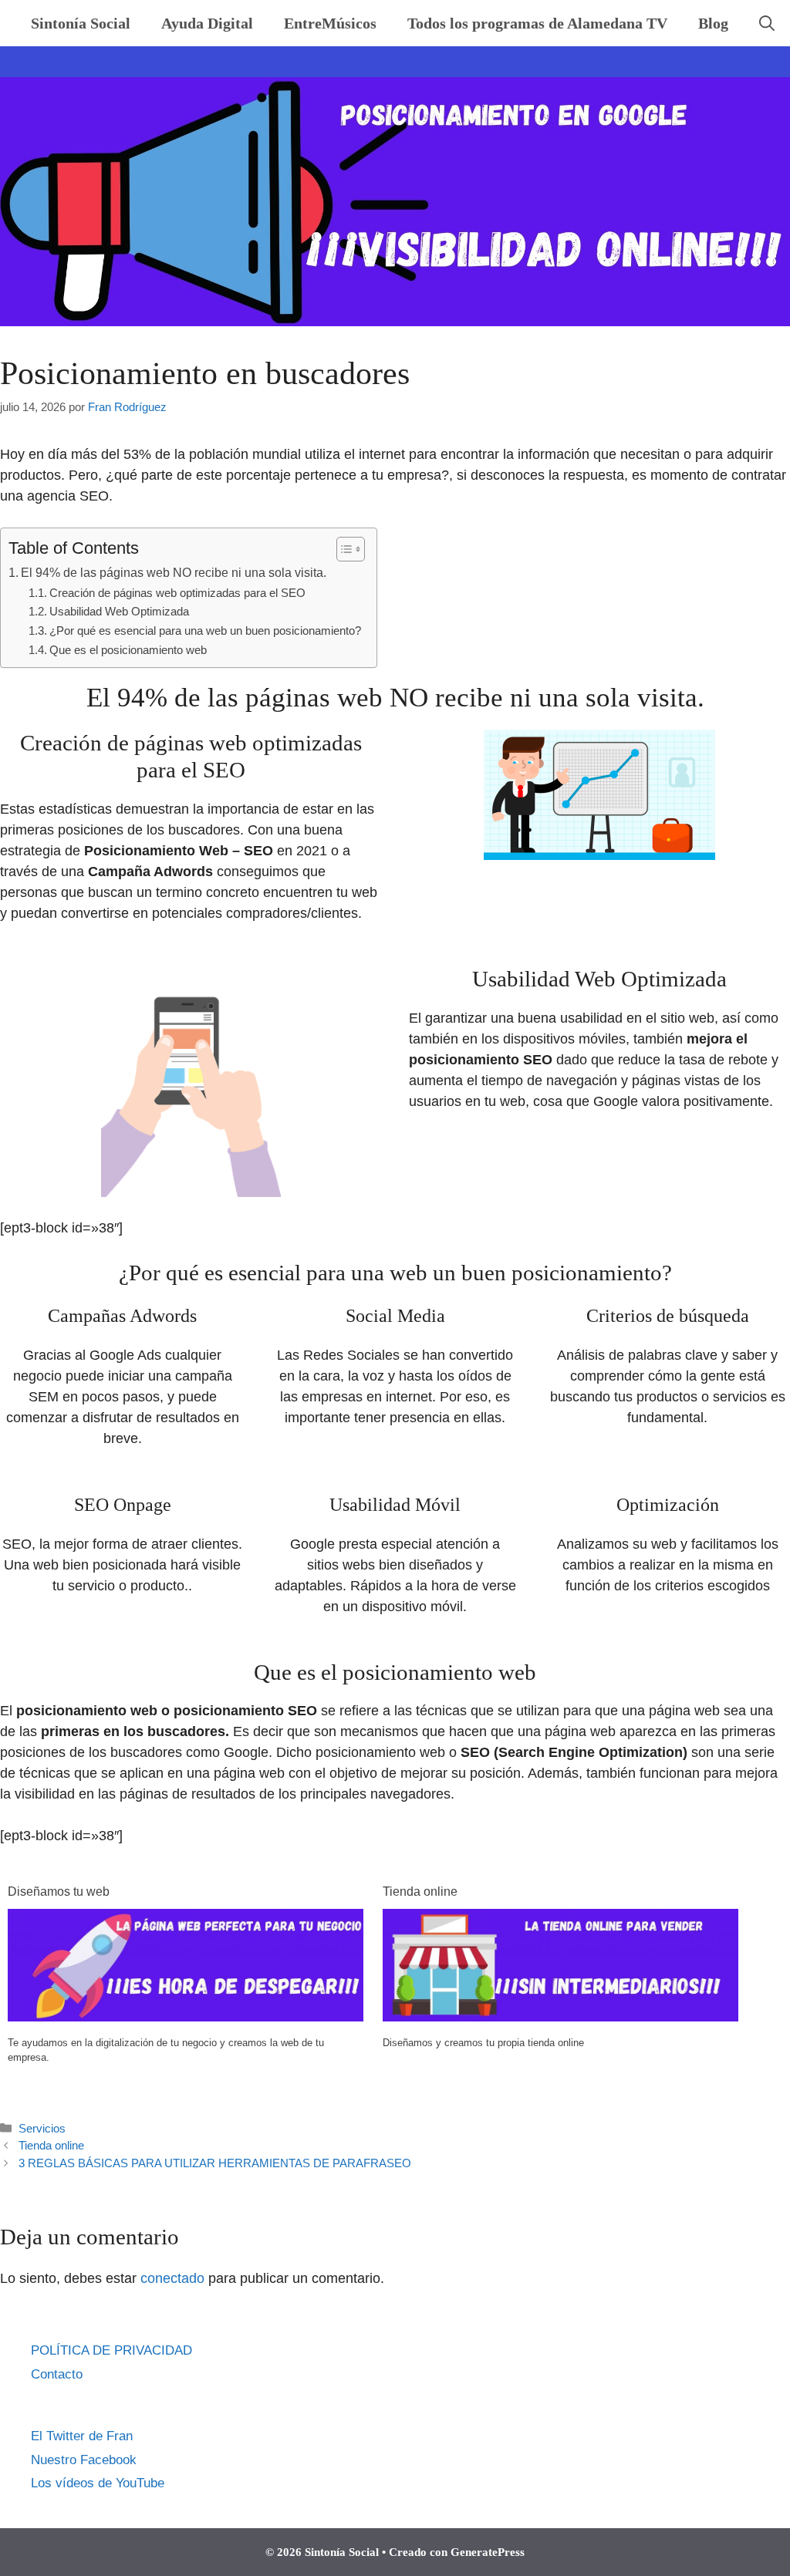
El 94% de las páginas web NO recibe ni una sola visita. (174, 572)
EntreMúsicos (330, 23)
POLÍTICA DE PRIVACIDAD (111, 2350)
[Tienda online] (560, 2017)
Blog (713, 23)
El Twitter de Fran (82, 2436)
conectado (172, 2278)
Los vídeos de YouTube (98, 2483)
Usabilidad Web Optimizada (119, 612)
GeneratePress (488, 2552)
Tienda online (420, 1892)
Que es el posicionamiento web (128, 650)
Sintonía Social (81, 23)
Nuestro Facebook (84, 2460)
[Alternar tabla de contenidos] (343, 549)
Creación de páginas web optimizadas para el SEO (177, 593)
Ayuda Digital (207, 23)
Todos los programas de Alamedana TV (537, 23)
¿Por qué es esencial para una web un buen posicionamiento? (205, 631)
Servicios (42, 2128)
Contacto (57, 2374)
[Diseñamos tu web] (186, 2017)
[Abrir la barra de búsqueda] (767, 23)
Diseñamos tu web (59, 1892)
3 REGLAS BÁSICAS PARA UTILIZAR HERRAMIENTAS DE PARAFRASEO (215, 2163)
